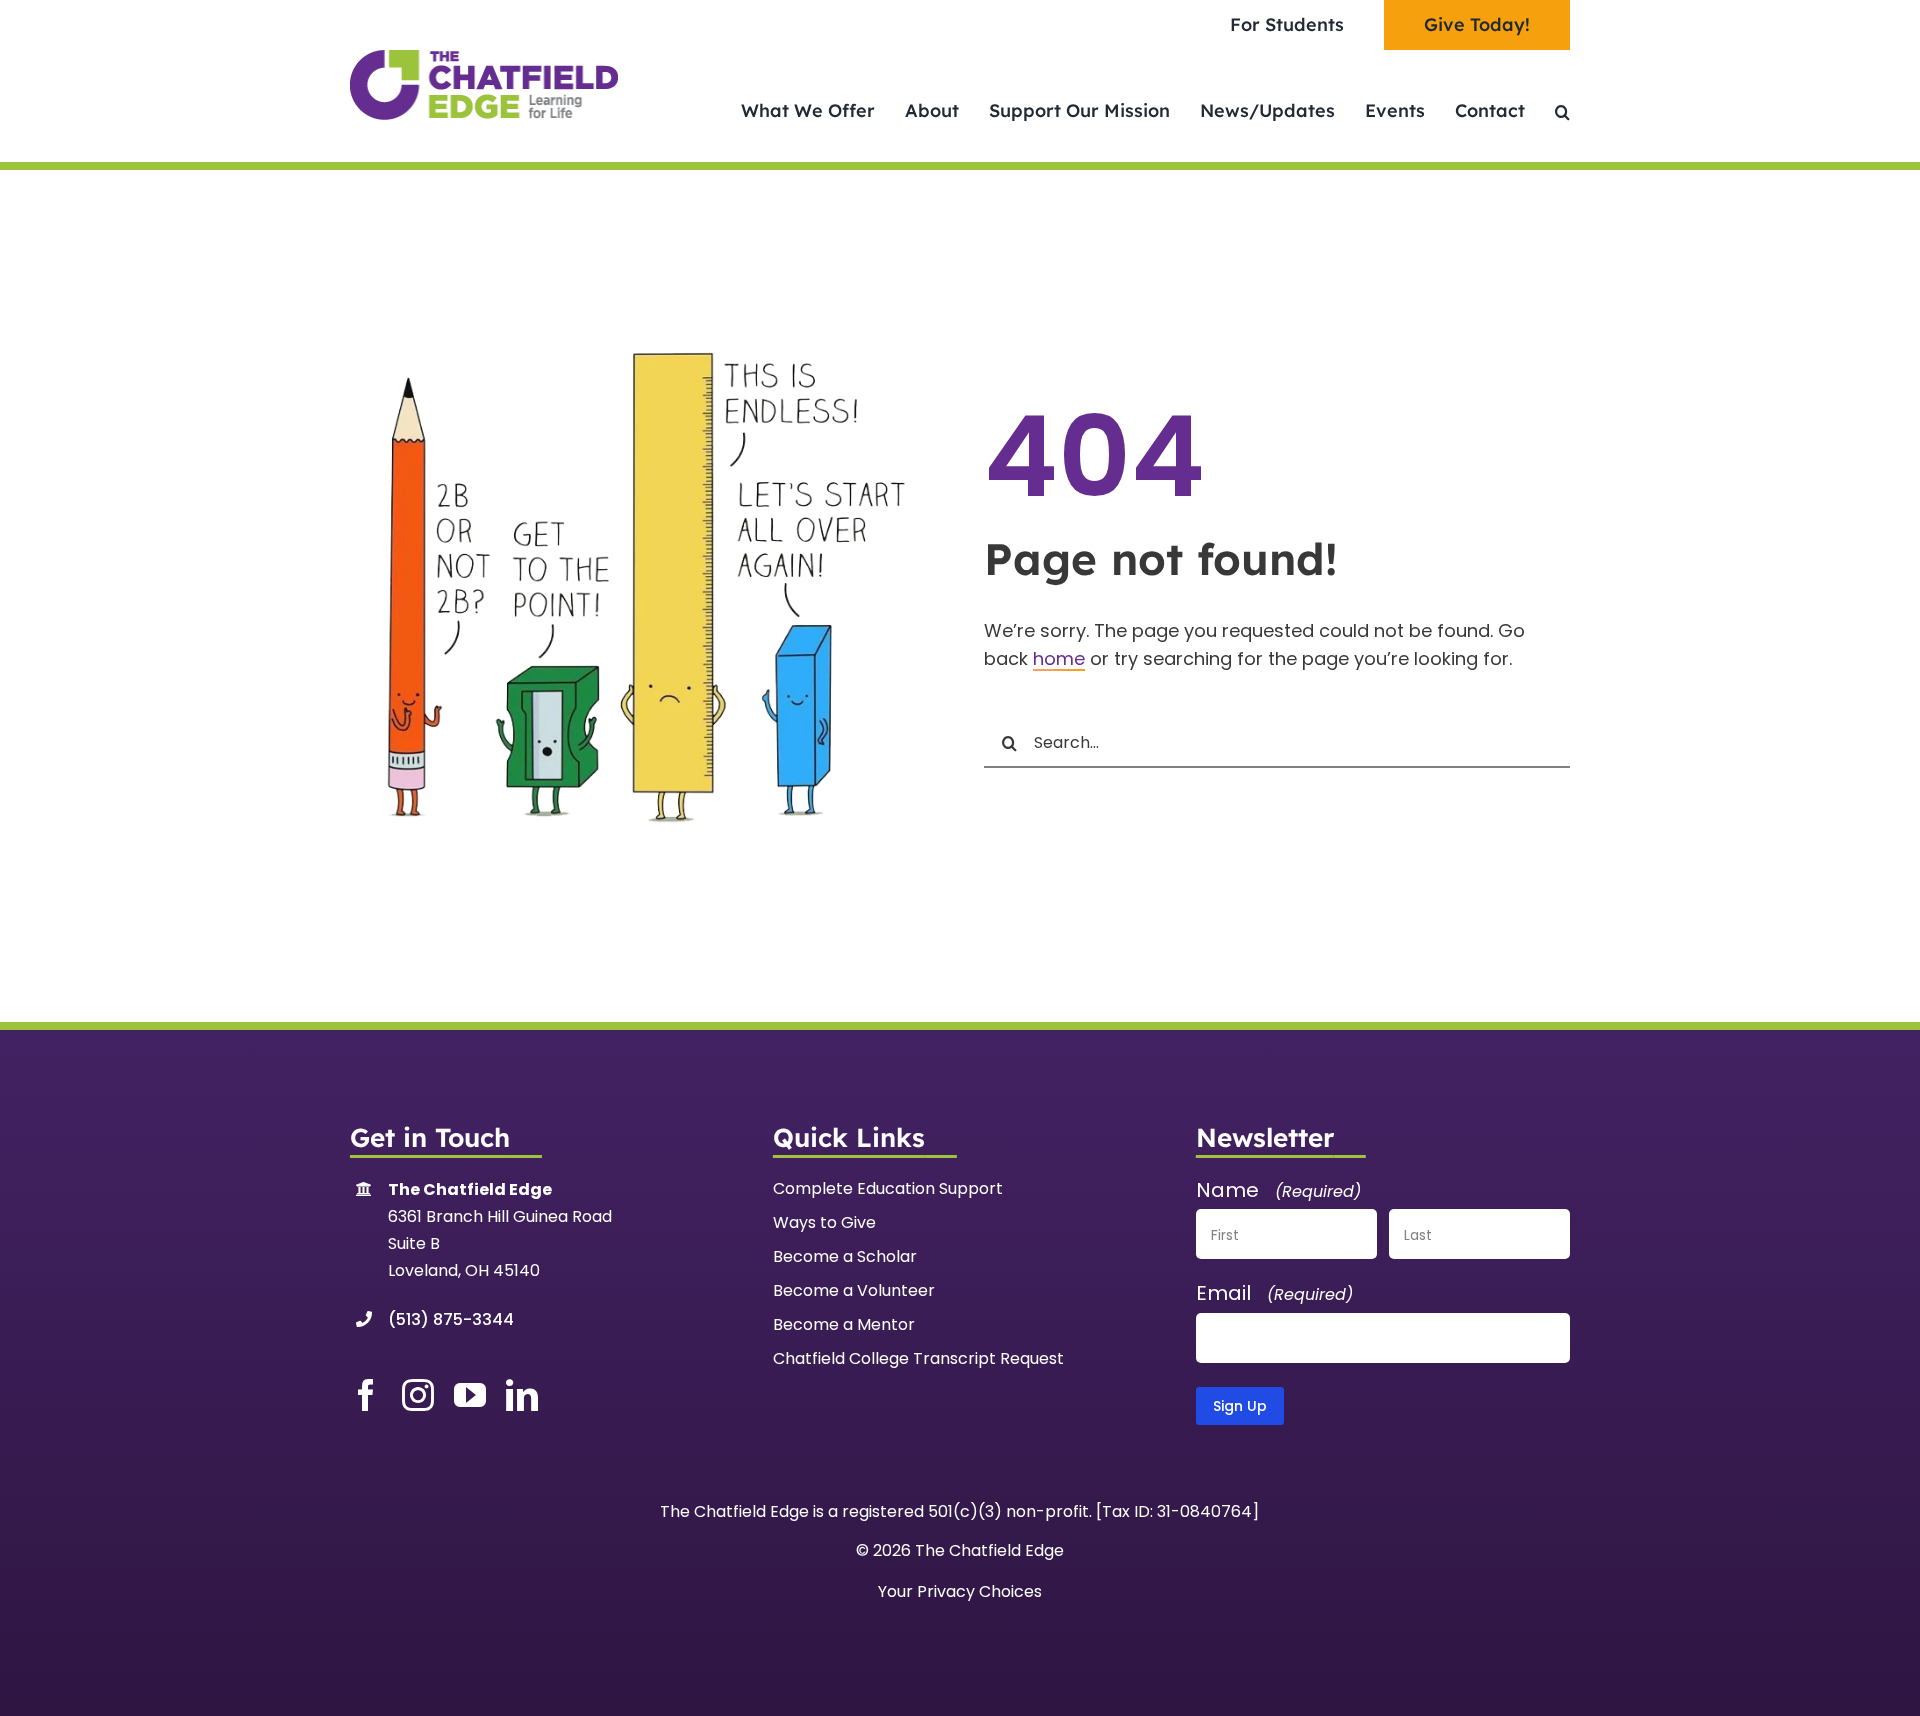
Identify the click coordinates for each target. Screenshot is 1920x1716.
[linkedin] (522, 1395)
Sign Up (1240, 1406)
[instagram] (418, 1395)
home (1059, 658)
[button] (1562, 112)
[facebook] (366, 1395)
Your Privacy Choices (960, 1591)
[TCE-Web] (484, 58)
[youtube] (470, 1395)
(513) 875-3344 (451, 1319)
